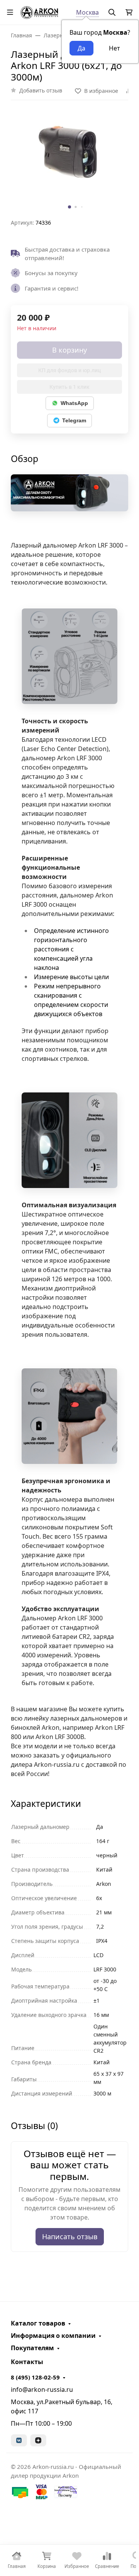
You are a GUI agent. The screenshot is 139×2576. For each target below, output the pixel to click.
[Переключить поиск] (112, 12)
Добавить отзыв (41, 90)
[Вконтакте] (19, 2440)
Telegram (74, 420)
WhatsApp (74, 403)
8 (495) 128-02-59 (35, 2377)
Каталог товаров (38, 2323)
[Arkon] (39, 11)
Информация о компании (53, 2336)
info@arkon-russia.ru (42, 2389)
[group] (69, 162)
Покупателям (32, 2348)
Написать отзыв (70, 2237)
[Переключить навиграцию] (10, 12)
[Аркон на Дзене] (38, 2440)
